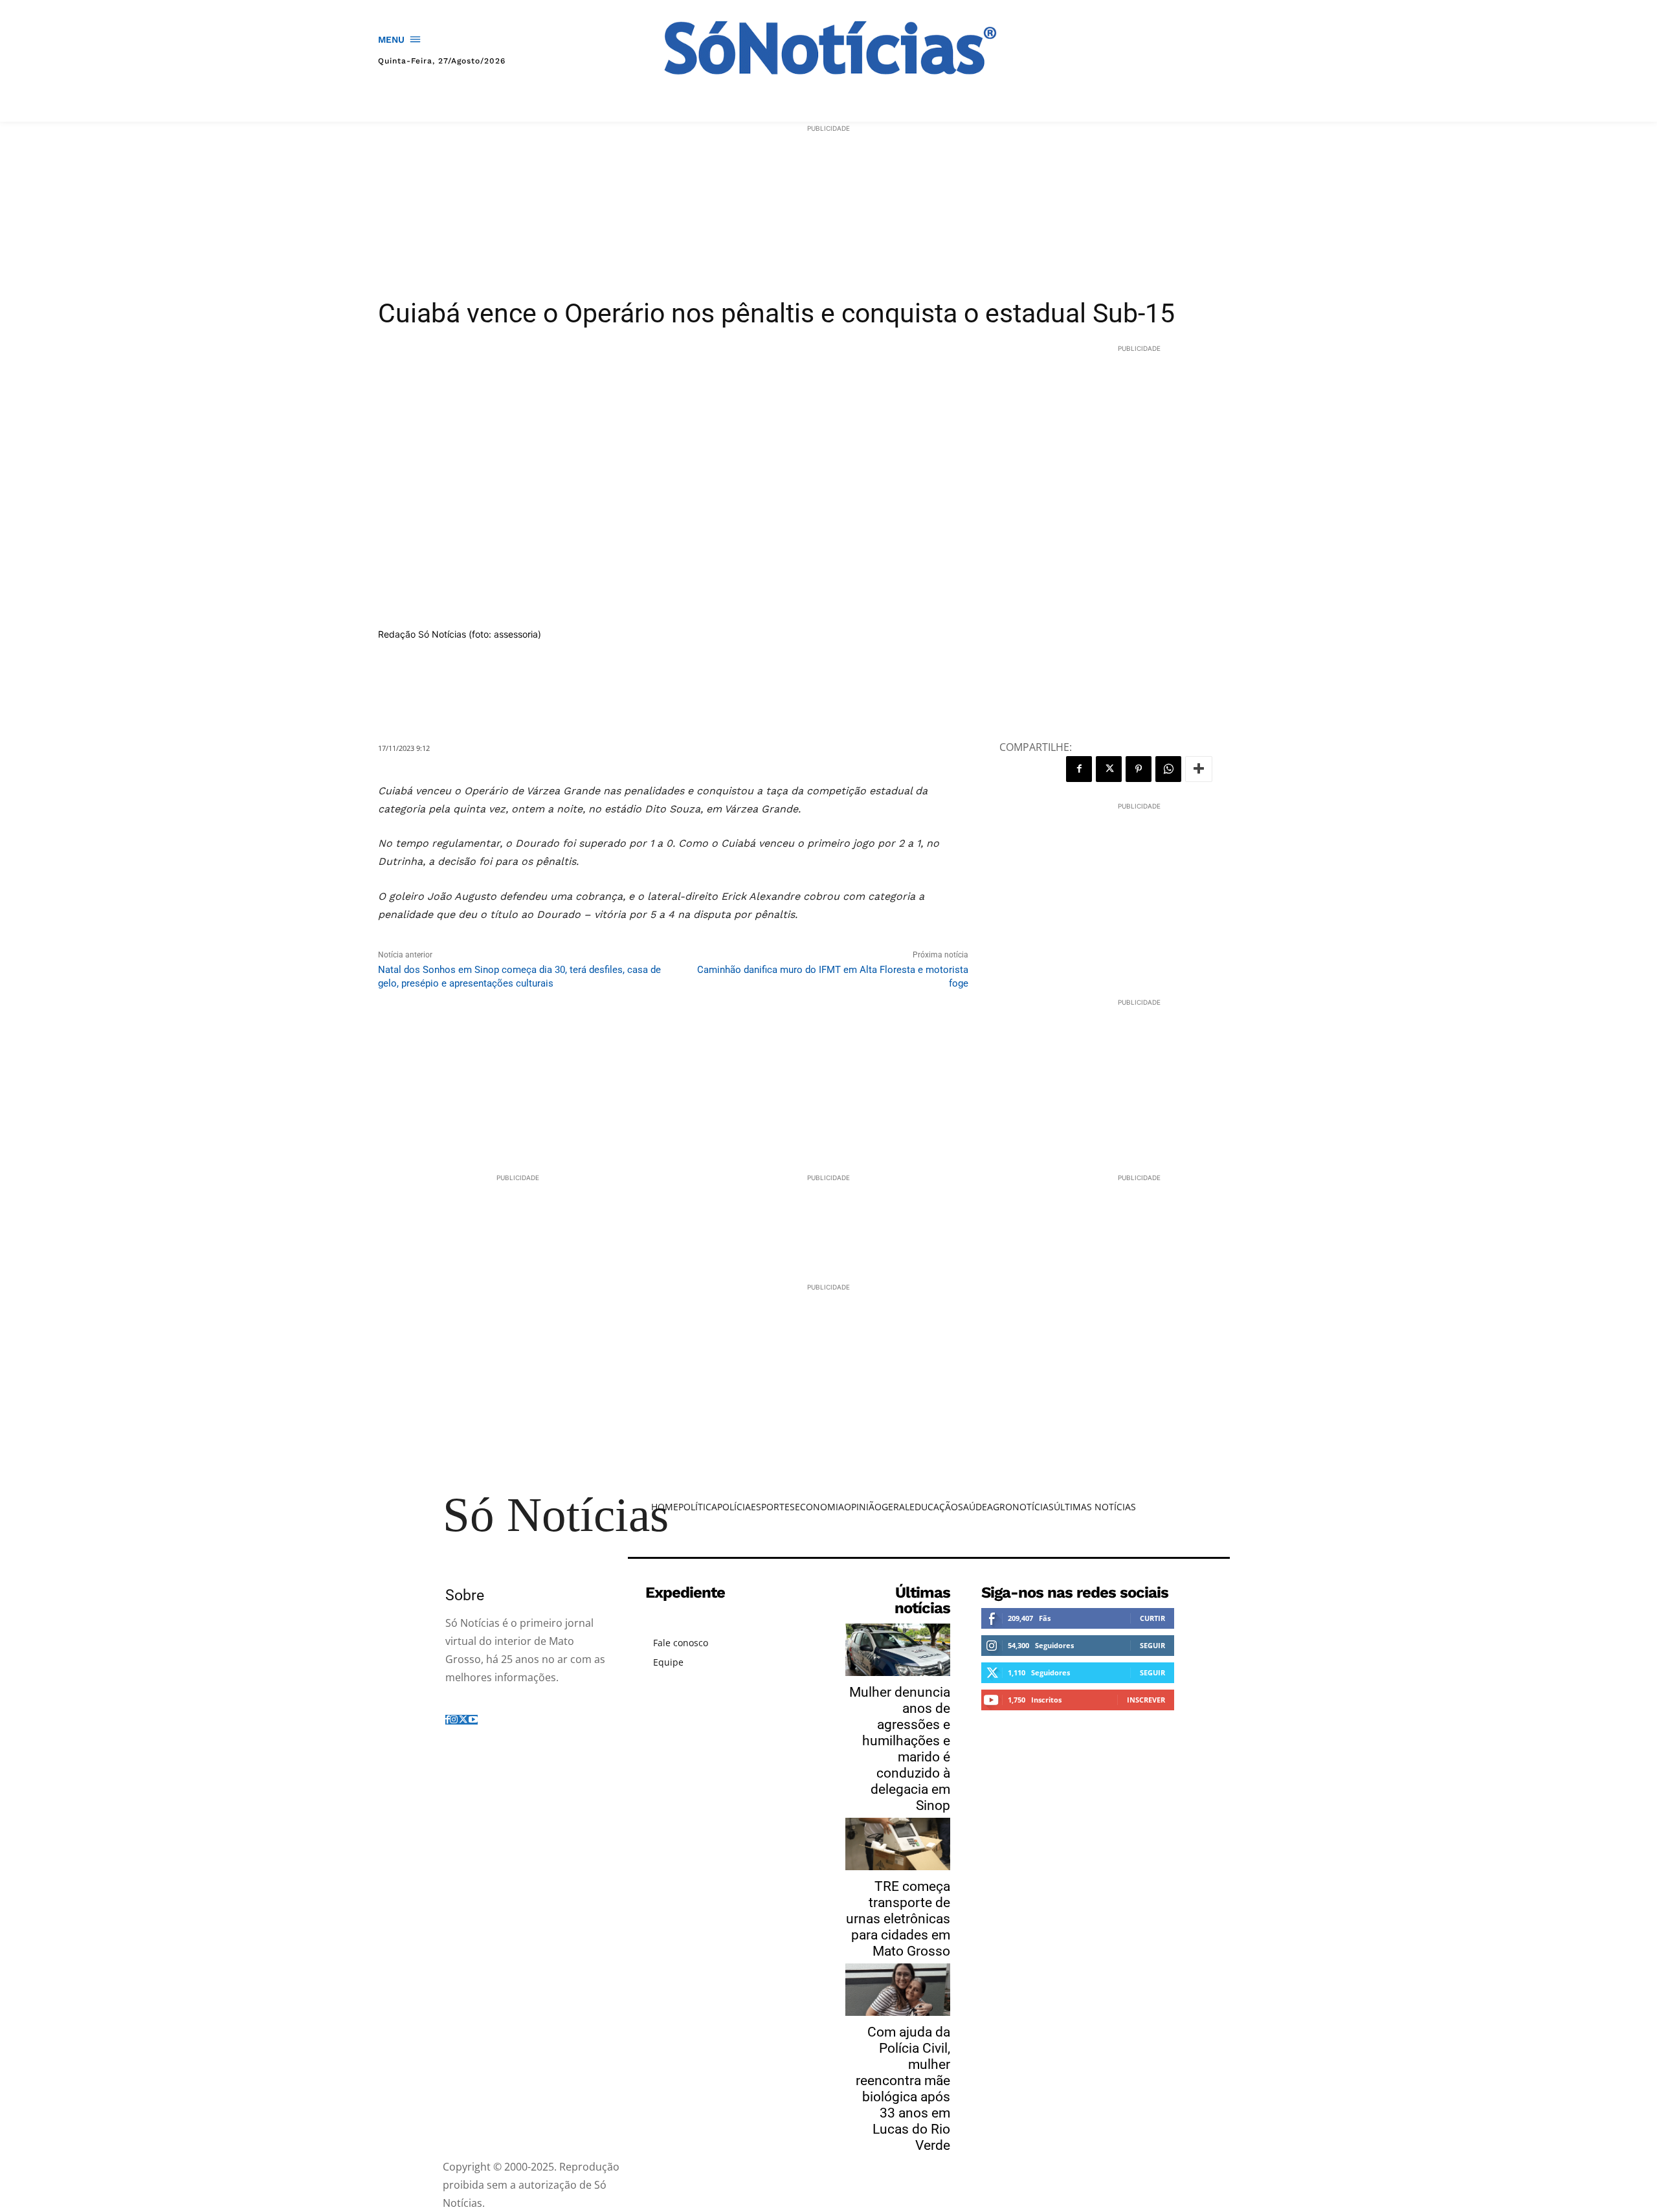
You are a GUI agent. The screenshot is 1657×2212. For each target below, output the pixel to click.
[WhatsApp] (1168, 769)
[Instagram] (454, 1720)
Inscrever (1146, 1700)
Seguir (1152, 1645)
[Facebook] (1079, 769)
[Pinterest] (1139, 769)
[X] (1109, 769)
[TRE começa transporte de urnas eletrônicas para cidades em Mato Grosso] (898, 1844)
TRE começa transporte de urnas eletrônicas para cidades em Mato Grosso (898, 1919)
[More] (1199, 769)
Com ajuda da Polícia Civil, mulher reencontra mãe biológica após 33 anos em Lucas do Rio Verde (903, 2089)
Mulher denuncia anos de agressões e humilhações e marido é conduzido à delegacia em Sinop (900, 1749)
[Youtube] (473, 1720)
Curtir (1152, 1618)
